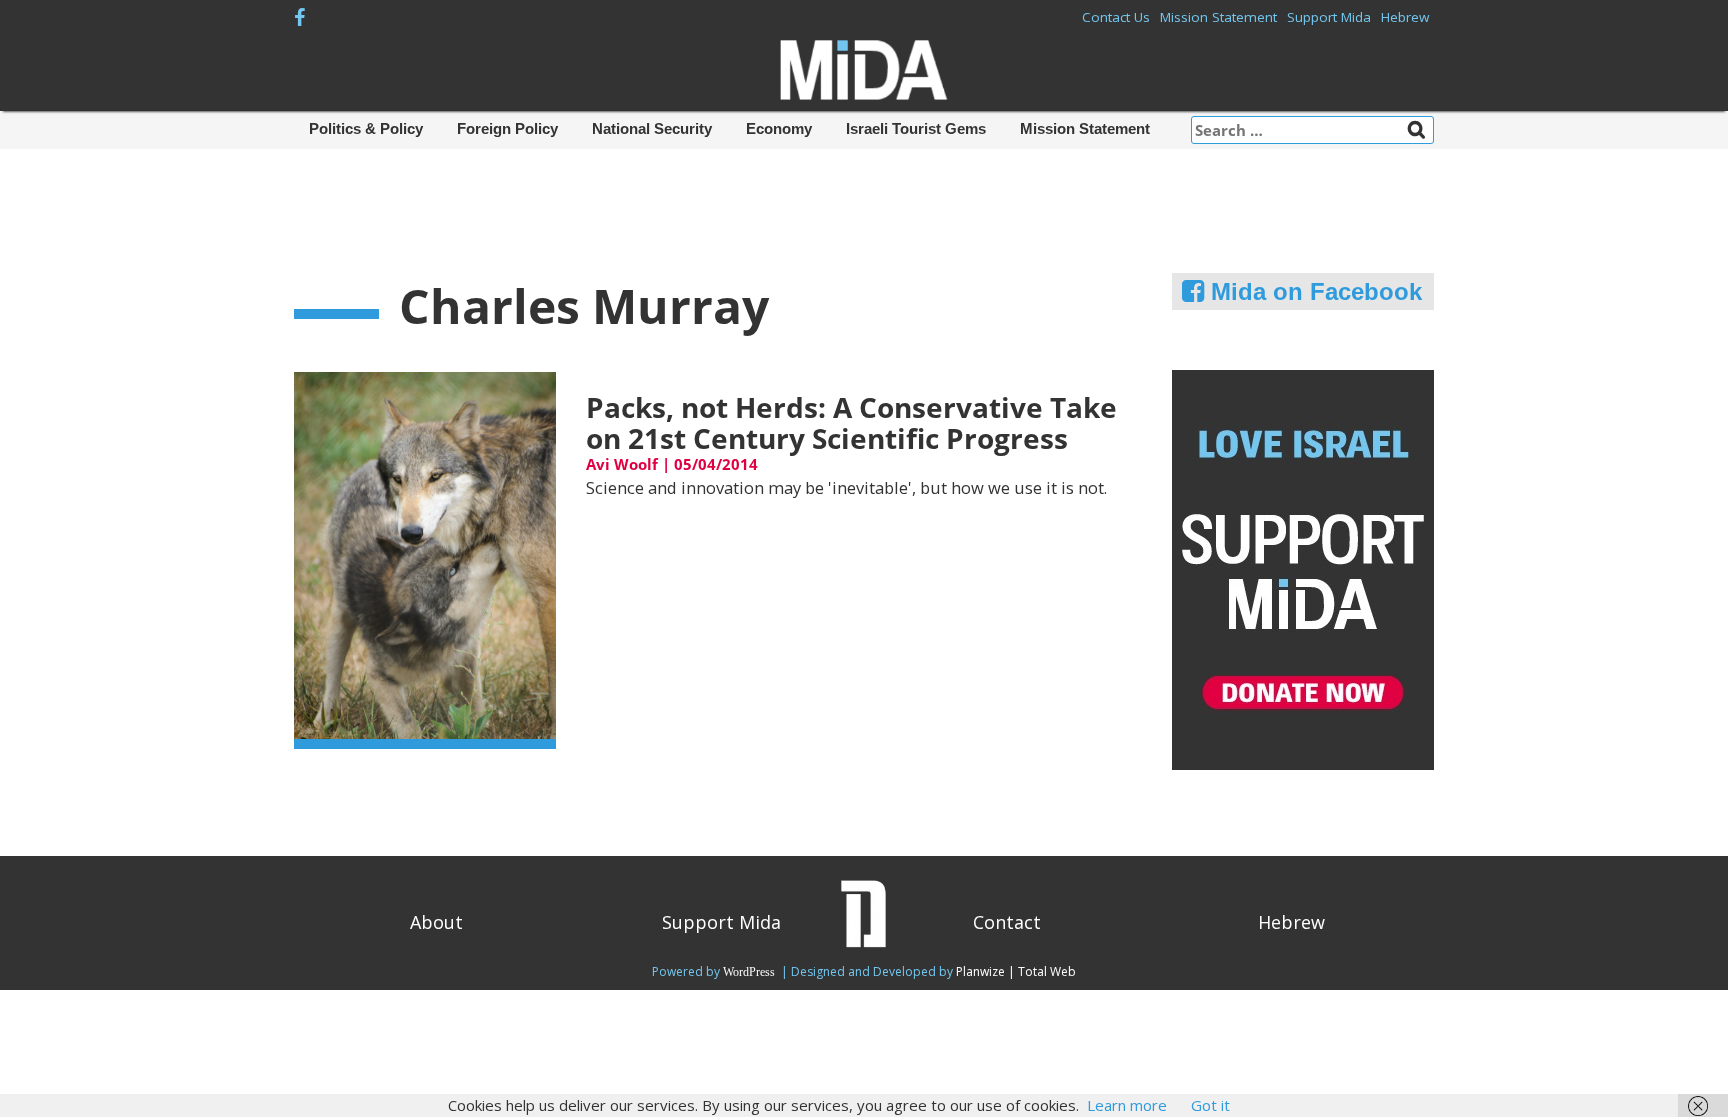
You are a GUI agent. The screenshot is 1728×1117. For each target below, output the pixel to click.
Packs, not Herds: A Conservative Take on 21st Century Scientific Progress (851, 422)
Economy (779, 128)
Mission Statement (1218, 17)
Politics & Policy (366, 128)
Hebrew (1405, 17)
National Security (652, 128)
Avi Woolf (622, 464)
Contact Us (1116, 17)
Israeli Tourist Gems (916, 128)
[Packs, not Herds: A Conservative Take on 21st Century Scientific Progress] (425, 559)
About (436, 922)
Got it (1210, 1105)
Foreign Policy (507, 128)
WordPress (750, 972)
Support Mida (1329, 17)
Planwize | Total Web (1016, 971)
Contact (1007, 922)
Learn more (1127, 1105)
